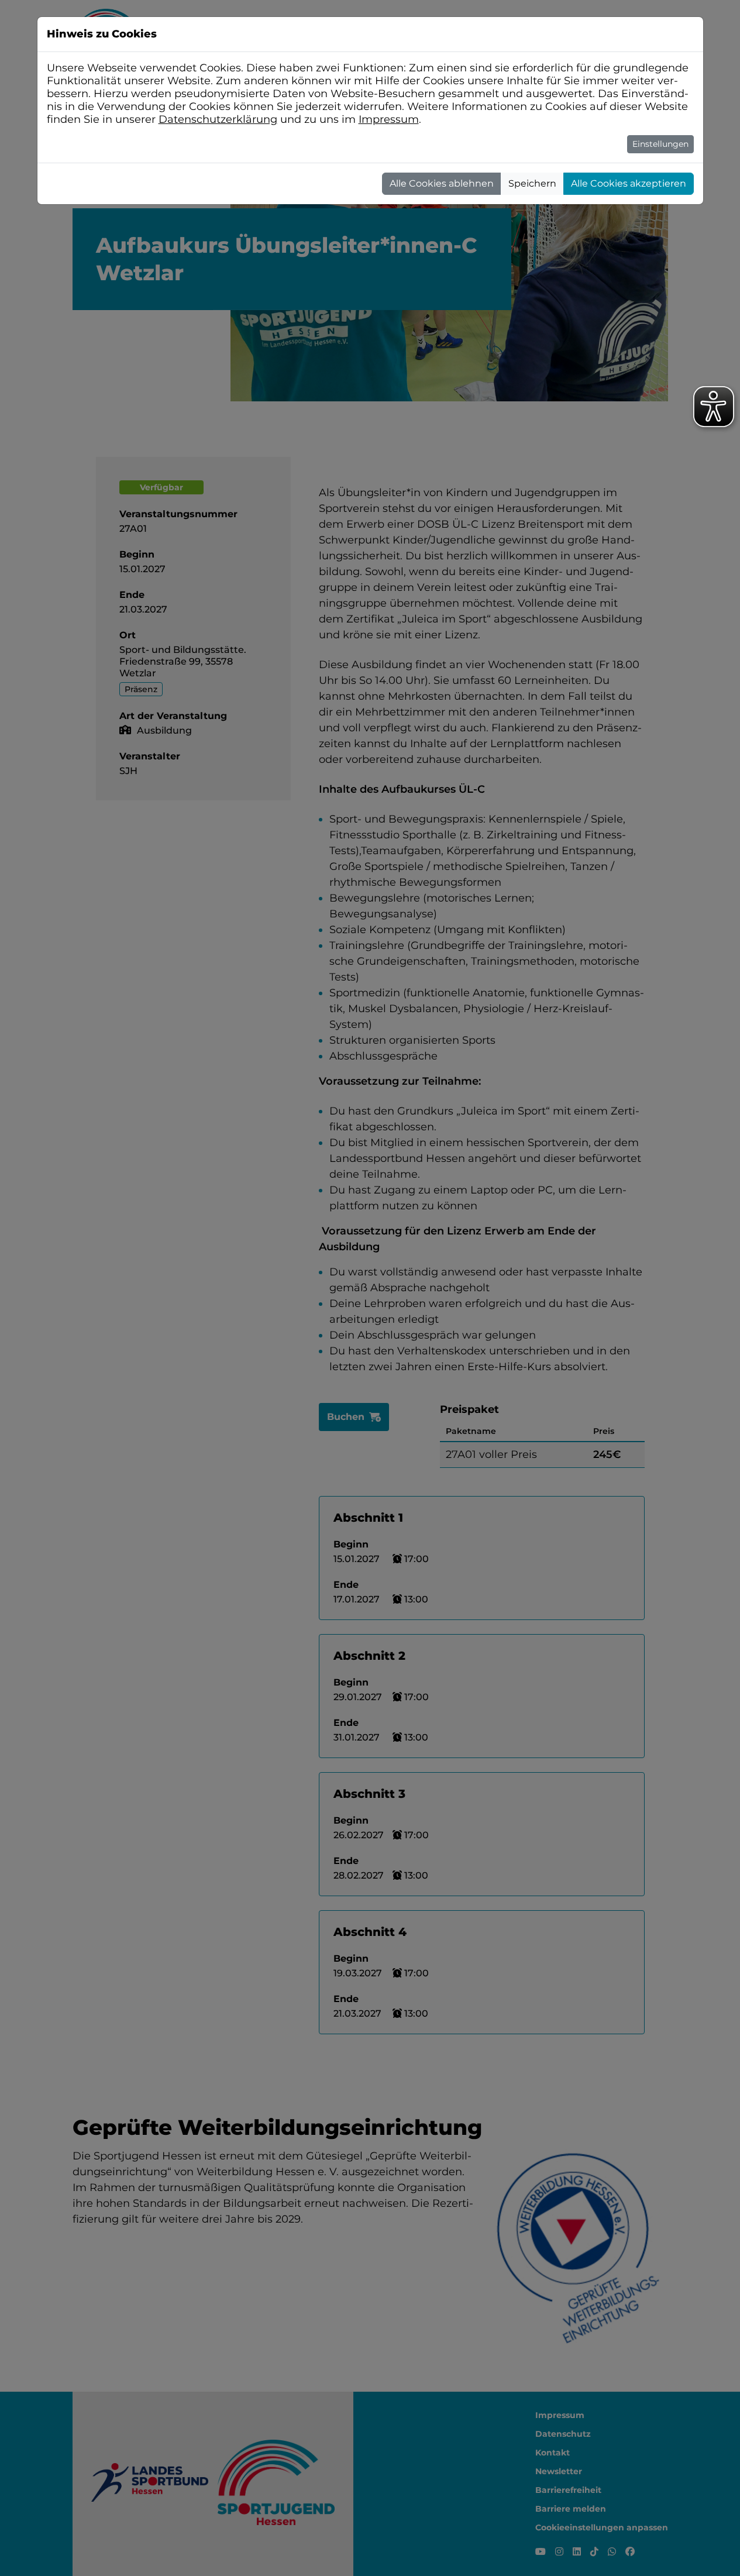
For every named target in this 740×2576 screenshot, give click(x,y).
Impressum (389, 119)
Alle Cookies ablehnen (442, 183)
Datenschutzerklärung (218, 119)
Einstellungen (660, 144)
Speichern (532, 183)
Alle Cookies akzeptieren (629, 183)
